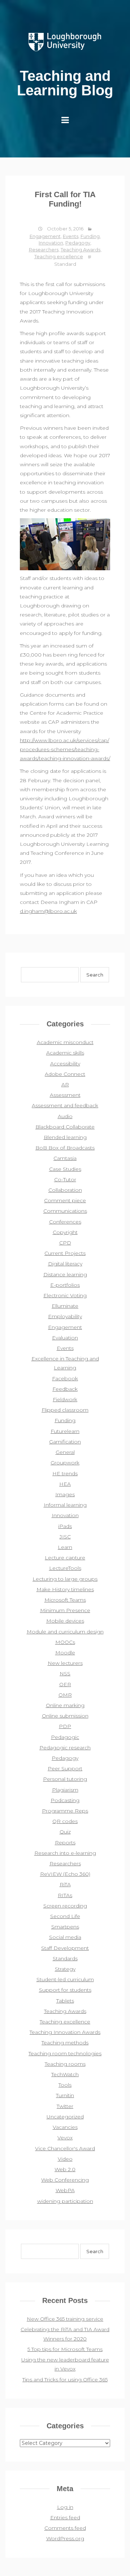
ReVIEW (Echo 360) (65, 1874)
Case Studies (65, 1169)
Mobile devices (65, 1621)
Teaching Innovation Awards (65, 2032)
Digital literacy (65, 1264)
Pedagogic (65, 1737)
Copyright (65, 1232)
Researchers (44, 250)
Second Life (65, 1916)
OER (65, 1684)
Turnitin (65, 2095)
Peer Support (65, 1768)
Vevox (65, 2138)
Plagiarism (65, 1790)
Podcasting (65, 1800)
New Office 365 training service (65, 2319)
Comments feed (65, 2528)
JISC (65, 1537)
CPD (65, 1243)
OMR (65, 1695)
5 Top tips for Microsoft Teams (65, 2349)
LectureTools (65, 1568)
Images (65, 1494)
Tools (65, 2085)
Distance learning (65, 1274)
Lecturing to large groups (65, 1579)
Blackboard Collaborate (65, 1127)
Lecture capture (65, 1558)
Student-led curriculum (65, 1979)
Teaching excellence (59, 256)
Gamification (65, 1442)
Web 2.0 (65, 2169)
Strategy (65, 1969)
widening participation (65, 2201)
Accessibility (65, 1064)
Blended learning (65, 1137)
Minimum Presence (65, 1610)
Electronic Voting (65, 1295)
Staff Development (65, 1948)
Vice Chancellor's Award (65, 2148)
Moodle (65, 1653)
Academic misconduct (65, 1042)
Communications (65, 1211)
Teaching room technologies (65, 2053)
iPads (65, 1526)
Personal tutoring (65, 1779)
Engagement (45, 236)
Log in (65, 2507)
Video (65, 2159)
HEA (65, 1484)
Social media (65, 1937)
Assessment (65, 1095)
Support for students (65, 1990)
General (65, 1452)
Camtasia (65, 1158)
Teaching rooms (65, 2064)
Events (71, 236)
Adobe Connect (65, 1074)
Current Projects (65, 1253)
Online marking (65, 1705)
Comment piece (65, 1200)
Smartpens (65, 1927)
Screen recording (65, 1906)
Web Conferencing (65, 2180)
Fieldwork (65, 1399)
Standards (65, 1958)
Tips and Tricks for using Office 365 (65, 2380)
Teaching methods (65, 2043)
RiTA (65, 1884)
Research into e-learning (65, 1853)
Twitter (65, 2106)
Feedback (65, 1389)
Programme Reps (65, 1811)
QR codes (65, 1821)
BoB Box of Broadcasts (65, 1148)
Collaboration (65, 1190)
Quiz (65, 1832)
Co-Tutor (65, 1179)
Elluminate (65, 1306)
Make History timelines (65, 1589)
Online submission (65, 1716)
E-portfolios (65, 1285)
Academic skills (65, 1053)
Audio (65, 1116)
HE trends (65, 1473)
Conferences (65, 1222)
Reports (65, 1843)
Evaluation (65, 1338)
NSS (65, 1674)
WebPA (65, 2190)
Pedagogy (78, 243)
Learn (65, 1547)
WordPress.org (65, 2538)
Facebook (65, 1378)
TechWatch (65, 2074)
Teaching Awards (81, 250)
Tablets (65, 2001)
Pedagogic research (65, 1748)
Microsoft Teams (65, 1600)
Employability (65, 1316)
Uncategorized (65, 2117)
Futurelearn (65, 1431)
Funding (90, 236)
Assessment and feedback (65, 1105)
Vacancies (65, 2127)
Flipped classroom (65, 1410)
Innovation (51, 243)
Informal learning (65, 1505)
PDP (65, 1726)
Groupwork (65, 1463)
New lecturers (65, 1663)
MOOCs (65, 1642)
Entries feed (65, 2517)
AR (65, 1084)
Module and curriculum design (65, 1632)
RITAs (65, 1895)
